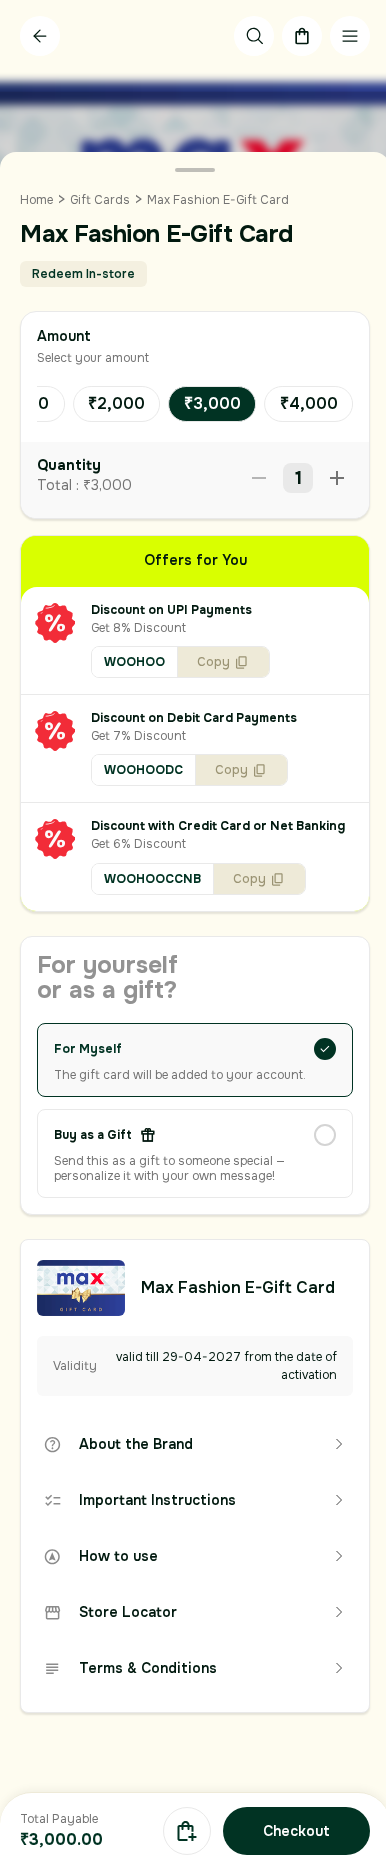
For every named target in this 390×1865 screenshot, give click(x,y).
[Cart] (302, 36)
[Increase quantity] (337, 478)
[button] (195, 641)
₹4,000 (309, 403)
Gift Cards (100, 200)
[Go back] (40, 36)
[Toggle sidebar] (350, 36)
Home (36, 200)
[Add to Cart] (187, 1831)
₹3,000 (212, 403)
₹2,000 (116, 403)
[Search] (254, 36)
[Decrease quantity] (259, 478)
